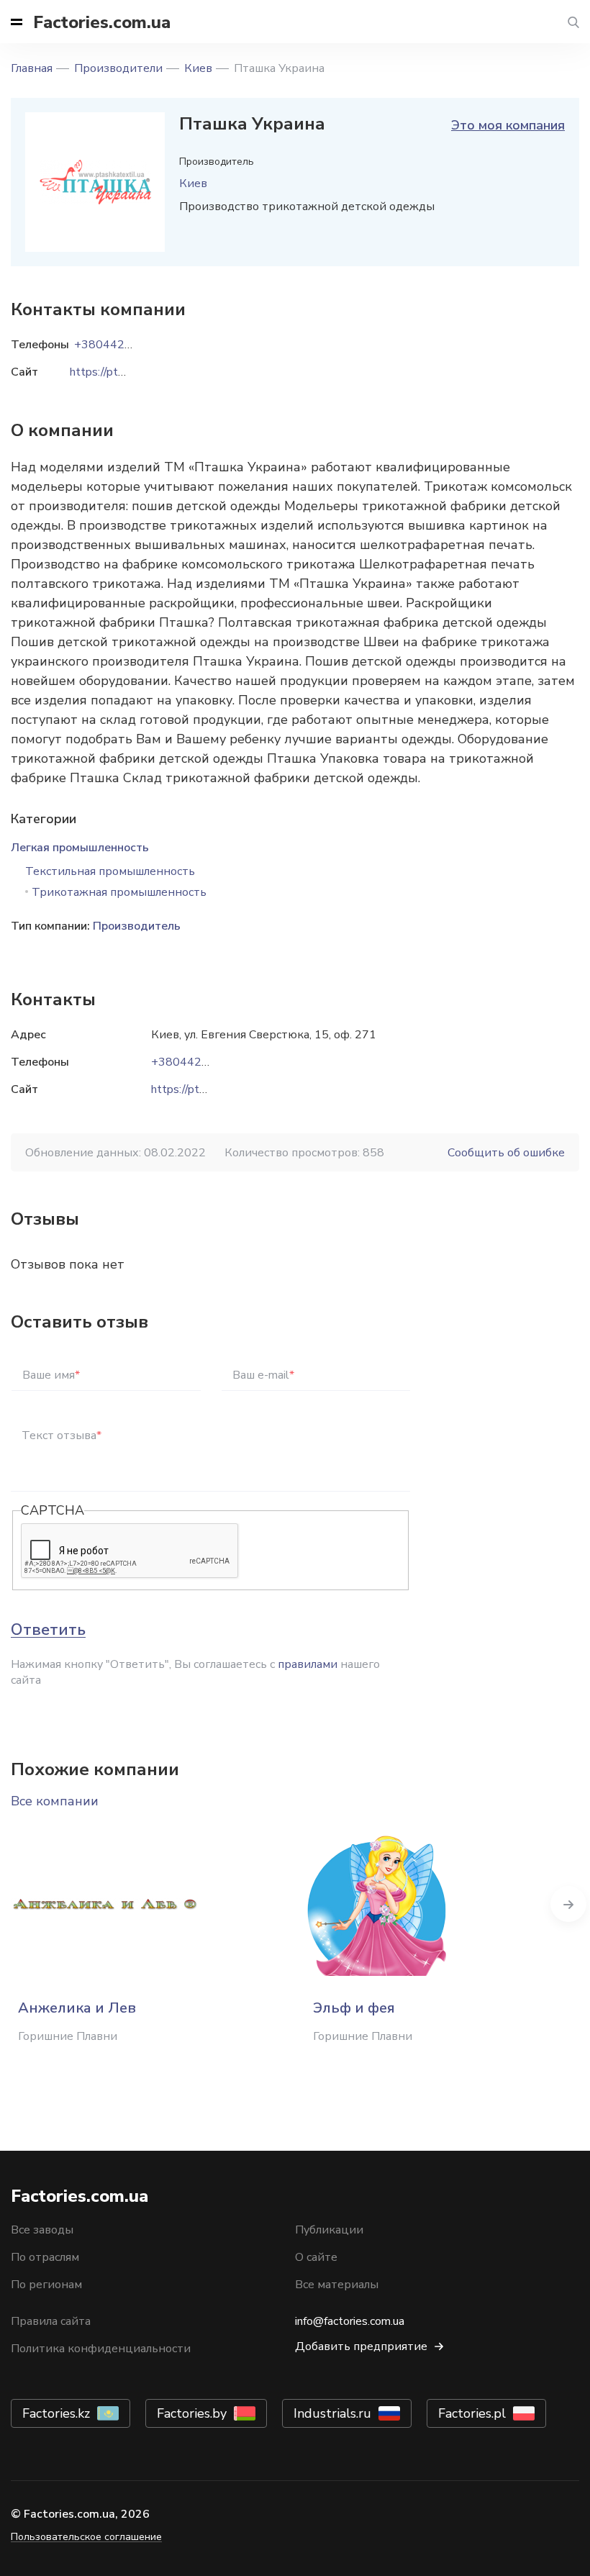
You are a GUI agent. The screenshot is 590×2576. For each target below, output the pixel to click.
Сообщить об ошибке (506, 1153)
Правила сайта (51, 2321)
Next (568, 1904)
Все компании (55, 1801)
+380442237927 (198, 1062)
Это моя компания (508, 125)
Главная (32, 68)
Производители (118, 68)
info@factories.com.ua (350, 2321)
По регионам (46, 2285)
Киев (198, 68)
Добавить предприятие (361, 2346)
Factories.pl (472, 2413)
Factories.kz (56, 2413)
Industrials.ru (332, 2413)
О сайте (316, 2257)
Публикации (329, 2230)
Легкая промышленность (80, 848)
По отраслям (45, 2257)
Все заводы (42, 2230)
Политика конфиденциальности (101, 2349)
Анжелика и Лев (77, 2008)
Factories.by (192, 2413)
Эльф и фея (354, 2008)
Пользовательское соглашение (86, 2537)
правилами (308, 1664)
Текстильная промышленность (110, 871)
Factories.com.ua (102, 22)
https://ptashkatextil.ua (210, 1089)
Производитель (137, 926)
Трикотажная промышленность (119, 892)
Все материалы (337, 2285)
